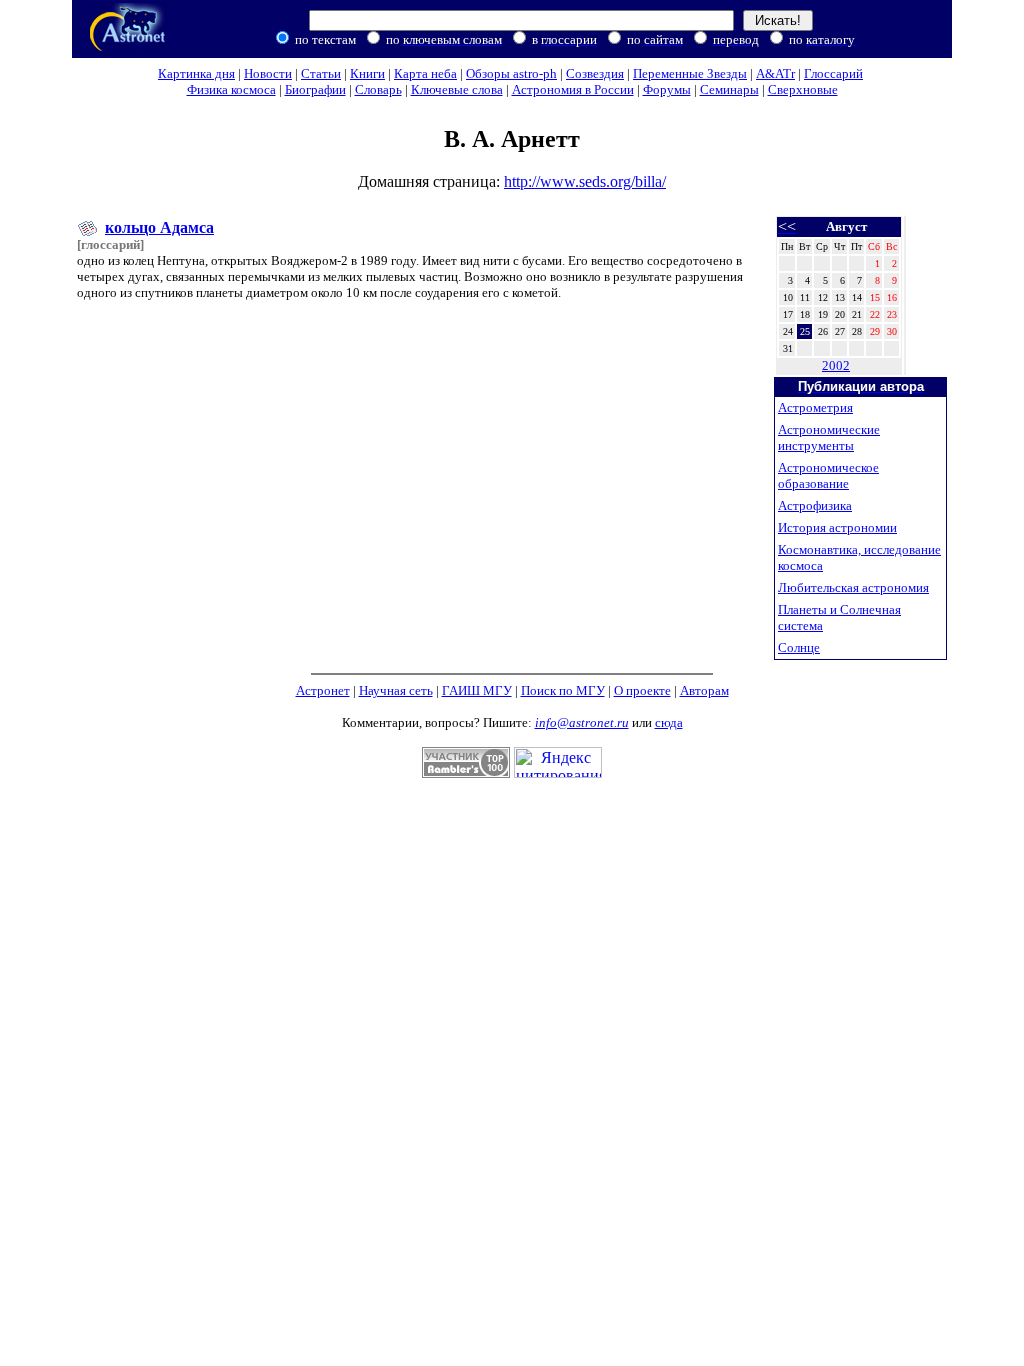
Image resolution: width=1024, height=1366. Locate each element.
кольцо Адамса (159, 227)
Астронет (323, 690)
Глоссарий (833, 73)
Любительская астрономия (853, 587)
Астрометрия (815, 407)
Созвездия (595, 73)
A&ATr (775, 73)
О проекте (642, 690)
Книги (367, 73)
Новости (268, 73)
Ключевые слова (457, 89)
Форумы (667, 89)
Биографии (315, 89)
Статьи (321, 73)
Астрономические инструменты (829, 437)
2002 (836, 365)
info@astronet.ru (582, 722)
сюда (669, 722)
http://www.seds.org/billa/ (585, 181)
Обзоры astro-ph (511, 73)
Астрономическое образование (828, 475)
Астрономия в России (573, 89)
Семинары (729, 89)
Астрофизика (815, 505)
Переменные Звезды (690, 73)
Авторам (704, 690)
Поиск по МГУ (563, 690)
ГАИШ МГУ (477, 690)
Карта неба (425, 73)
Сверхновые (803, 89)
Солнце (799, 647)
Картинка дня (196, 73)
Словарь (378, 89)
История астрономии (837, 527)
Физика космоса (231, 89)
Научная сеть (396, 690)
